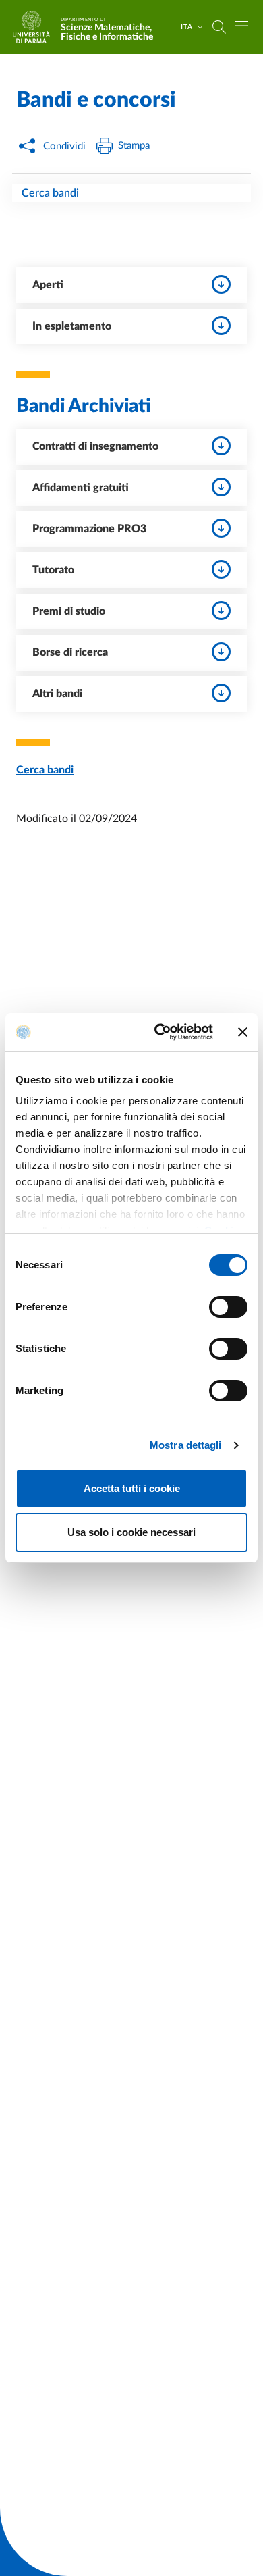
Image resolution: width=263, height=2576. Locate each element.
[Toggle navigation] (241, 26)
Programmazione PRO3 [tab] (89, 529)
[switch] (228, 1307)
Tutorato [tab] (53, 570)
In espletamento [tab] (72, 326)
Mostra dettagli (186, 1445)
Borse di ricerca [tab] (70, 652)
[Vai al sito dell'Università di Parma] (36, 27)
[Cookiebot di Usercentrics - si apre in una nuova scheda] (159, 1032)
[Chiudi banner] (243, 1032)
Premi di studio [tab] (69, 611)
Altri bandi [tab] (57, 694)
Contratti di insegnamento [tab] (95, 446)
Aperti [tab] (48, 285)
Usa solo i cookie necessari (131, 1532)
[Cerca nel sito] (219, 27)
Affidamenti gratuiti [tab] (81, 488)
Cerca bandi (50, 193)
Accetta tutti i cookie (132, 1488)
